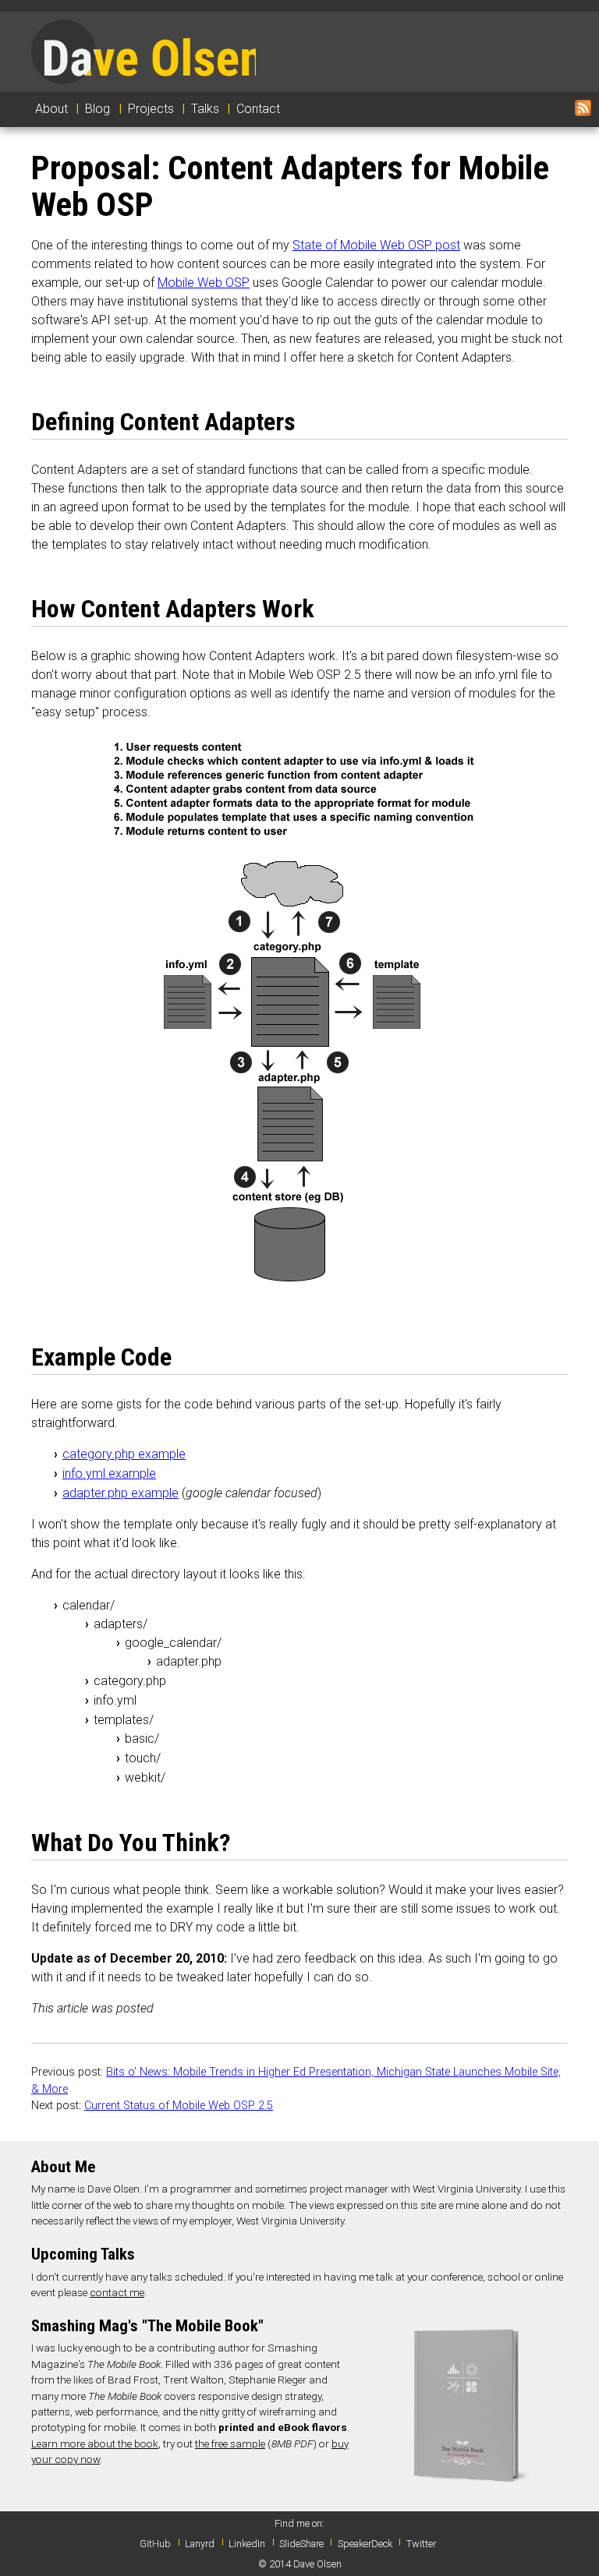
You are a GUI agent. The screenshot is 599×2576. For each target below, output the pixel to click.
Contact (258, 109)
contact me (117, 2292)
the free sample (230, 2443)
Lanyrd (200, 2544)
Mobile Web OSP (204, 283)
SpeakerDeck (365, 2544)
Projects (151, 109)
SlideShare (301, 2544)
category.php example (124, 1454)
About (51, 109)
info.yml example (109, 1474)
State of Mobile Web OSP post (376, 245)
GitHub (155, 2544)
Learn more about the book (95, 2443)
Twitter (421, 2544)
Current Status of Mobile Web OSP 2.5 (179, 2106)
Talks (205, 109)
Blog (97, 109)
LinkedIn (247, 2544)
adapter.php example (121, 1493)
